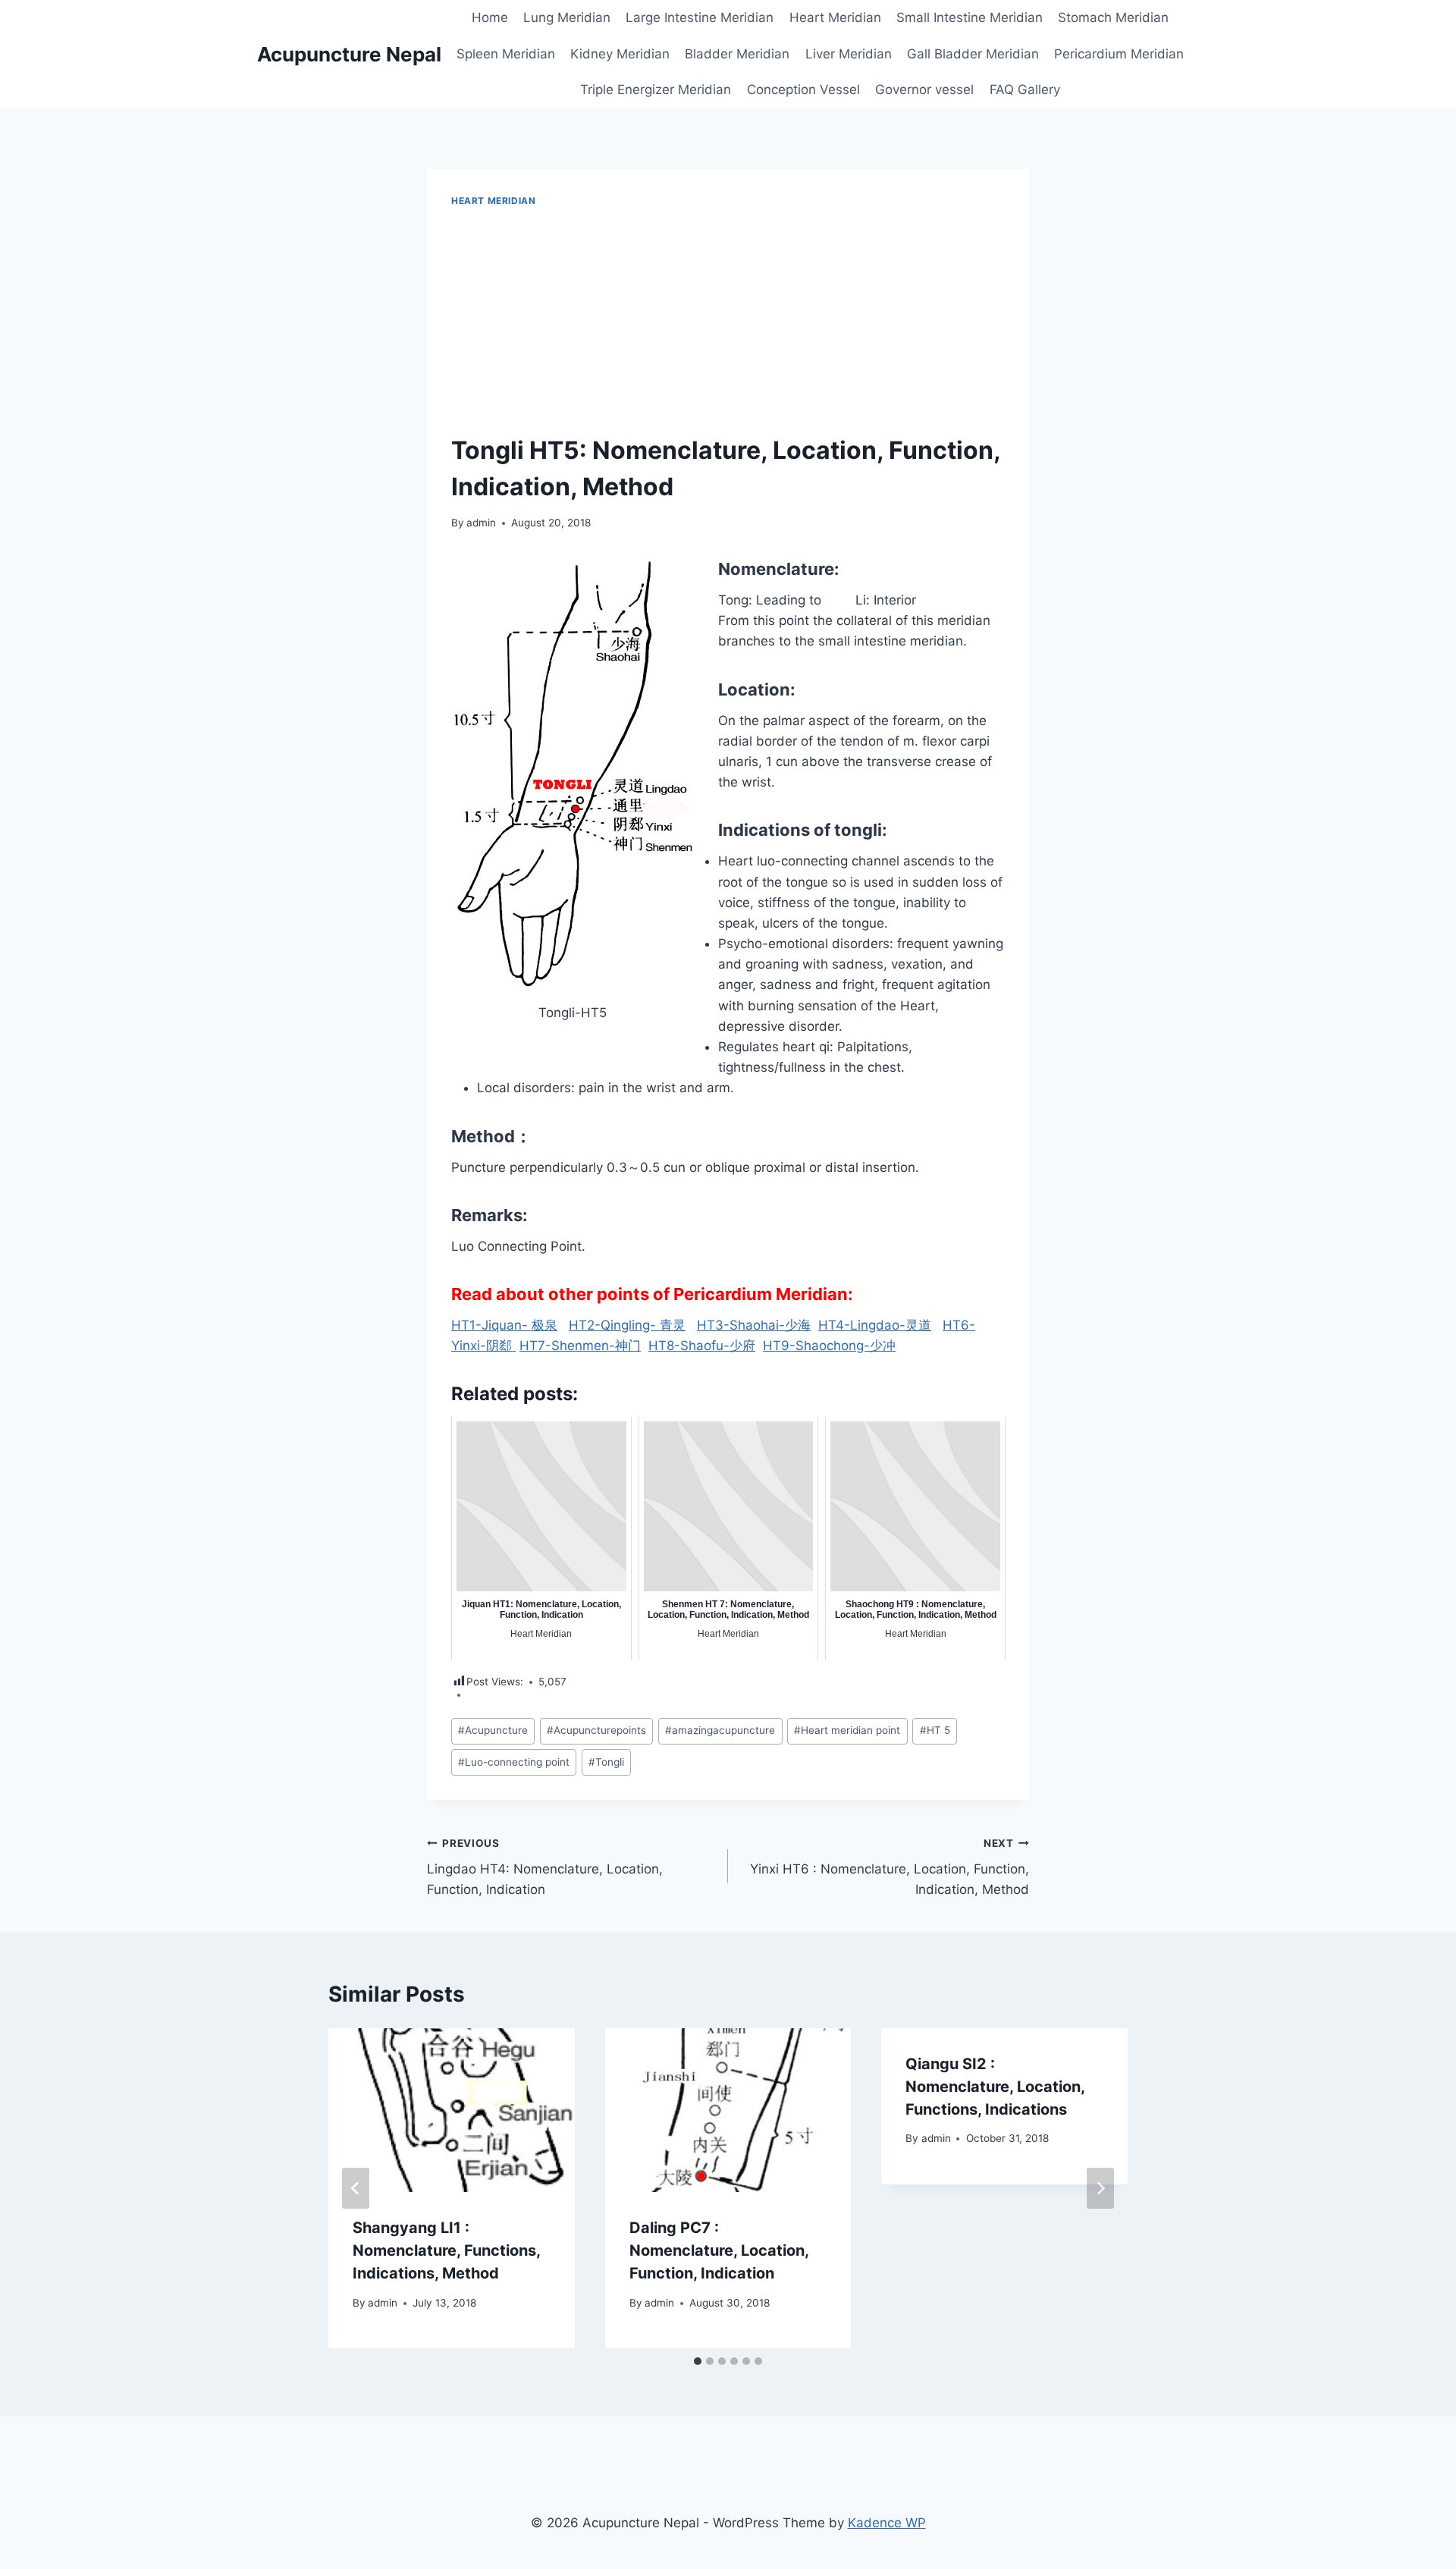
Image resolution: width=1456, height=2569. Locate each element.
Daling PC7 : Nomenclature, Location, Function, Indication (719, 2250)
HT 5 (935, 1730)
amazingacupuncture (720, 1730)
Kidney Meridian (620, 54)
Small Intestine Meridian (970, 17)
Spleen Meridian (506, 54)
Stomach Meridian (1113, 17)
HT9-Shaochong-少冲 (829, 1346)
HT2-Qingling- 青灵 (627, 1325)
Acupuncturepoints (596, 1730)
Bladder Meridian (737, 54)
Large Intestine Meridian (700, 17)
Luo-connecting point (514, 1762)
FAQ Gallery (1025, 90)
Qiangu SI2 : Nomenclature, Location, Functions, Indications (995, 2087)
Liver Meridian (849, 54)
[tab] (698, 2361)
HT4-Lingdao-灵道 (875, 1325)
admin (481, 523)
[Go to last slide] (356, 2188)
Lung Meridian (567, 17)
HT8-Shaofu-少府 (702, 1346)
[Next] (1100, 2188)
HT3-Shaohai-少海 (754, 1325)
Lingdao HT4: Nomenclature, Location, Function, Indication (545, 1867)
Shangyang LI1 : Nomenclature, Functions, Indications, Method (446, 2250)
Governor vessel (924, 90)
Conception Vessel (803, 90)
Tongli (606, 1762)
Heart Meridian (835, 17)
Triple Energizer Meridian (656, 90)
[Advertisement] (728, 322)
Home (490, 17)
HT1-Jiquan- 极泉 (504, 1325)
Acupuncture (493, 1730)
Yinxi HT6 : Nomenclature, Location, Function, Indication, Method (890, 1867)
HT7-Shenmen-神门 (580, 1346)
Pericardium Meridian (1119, 54)
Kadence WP (887, 2523)
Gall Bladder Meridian (973, 54)
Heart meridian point (847, 1730)
